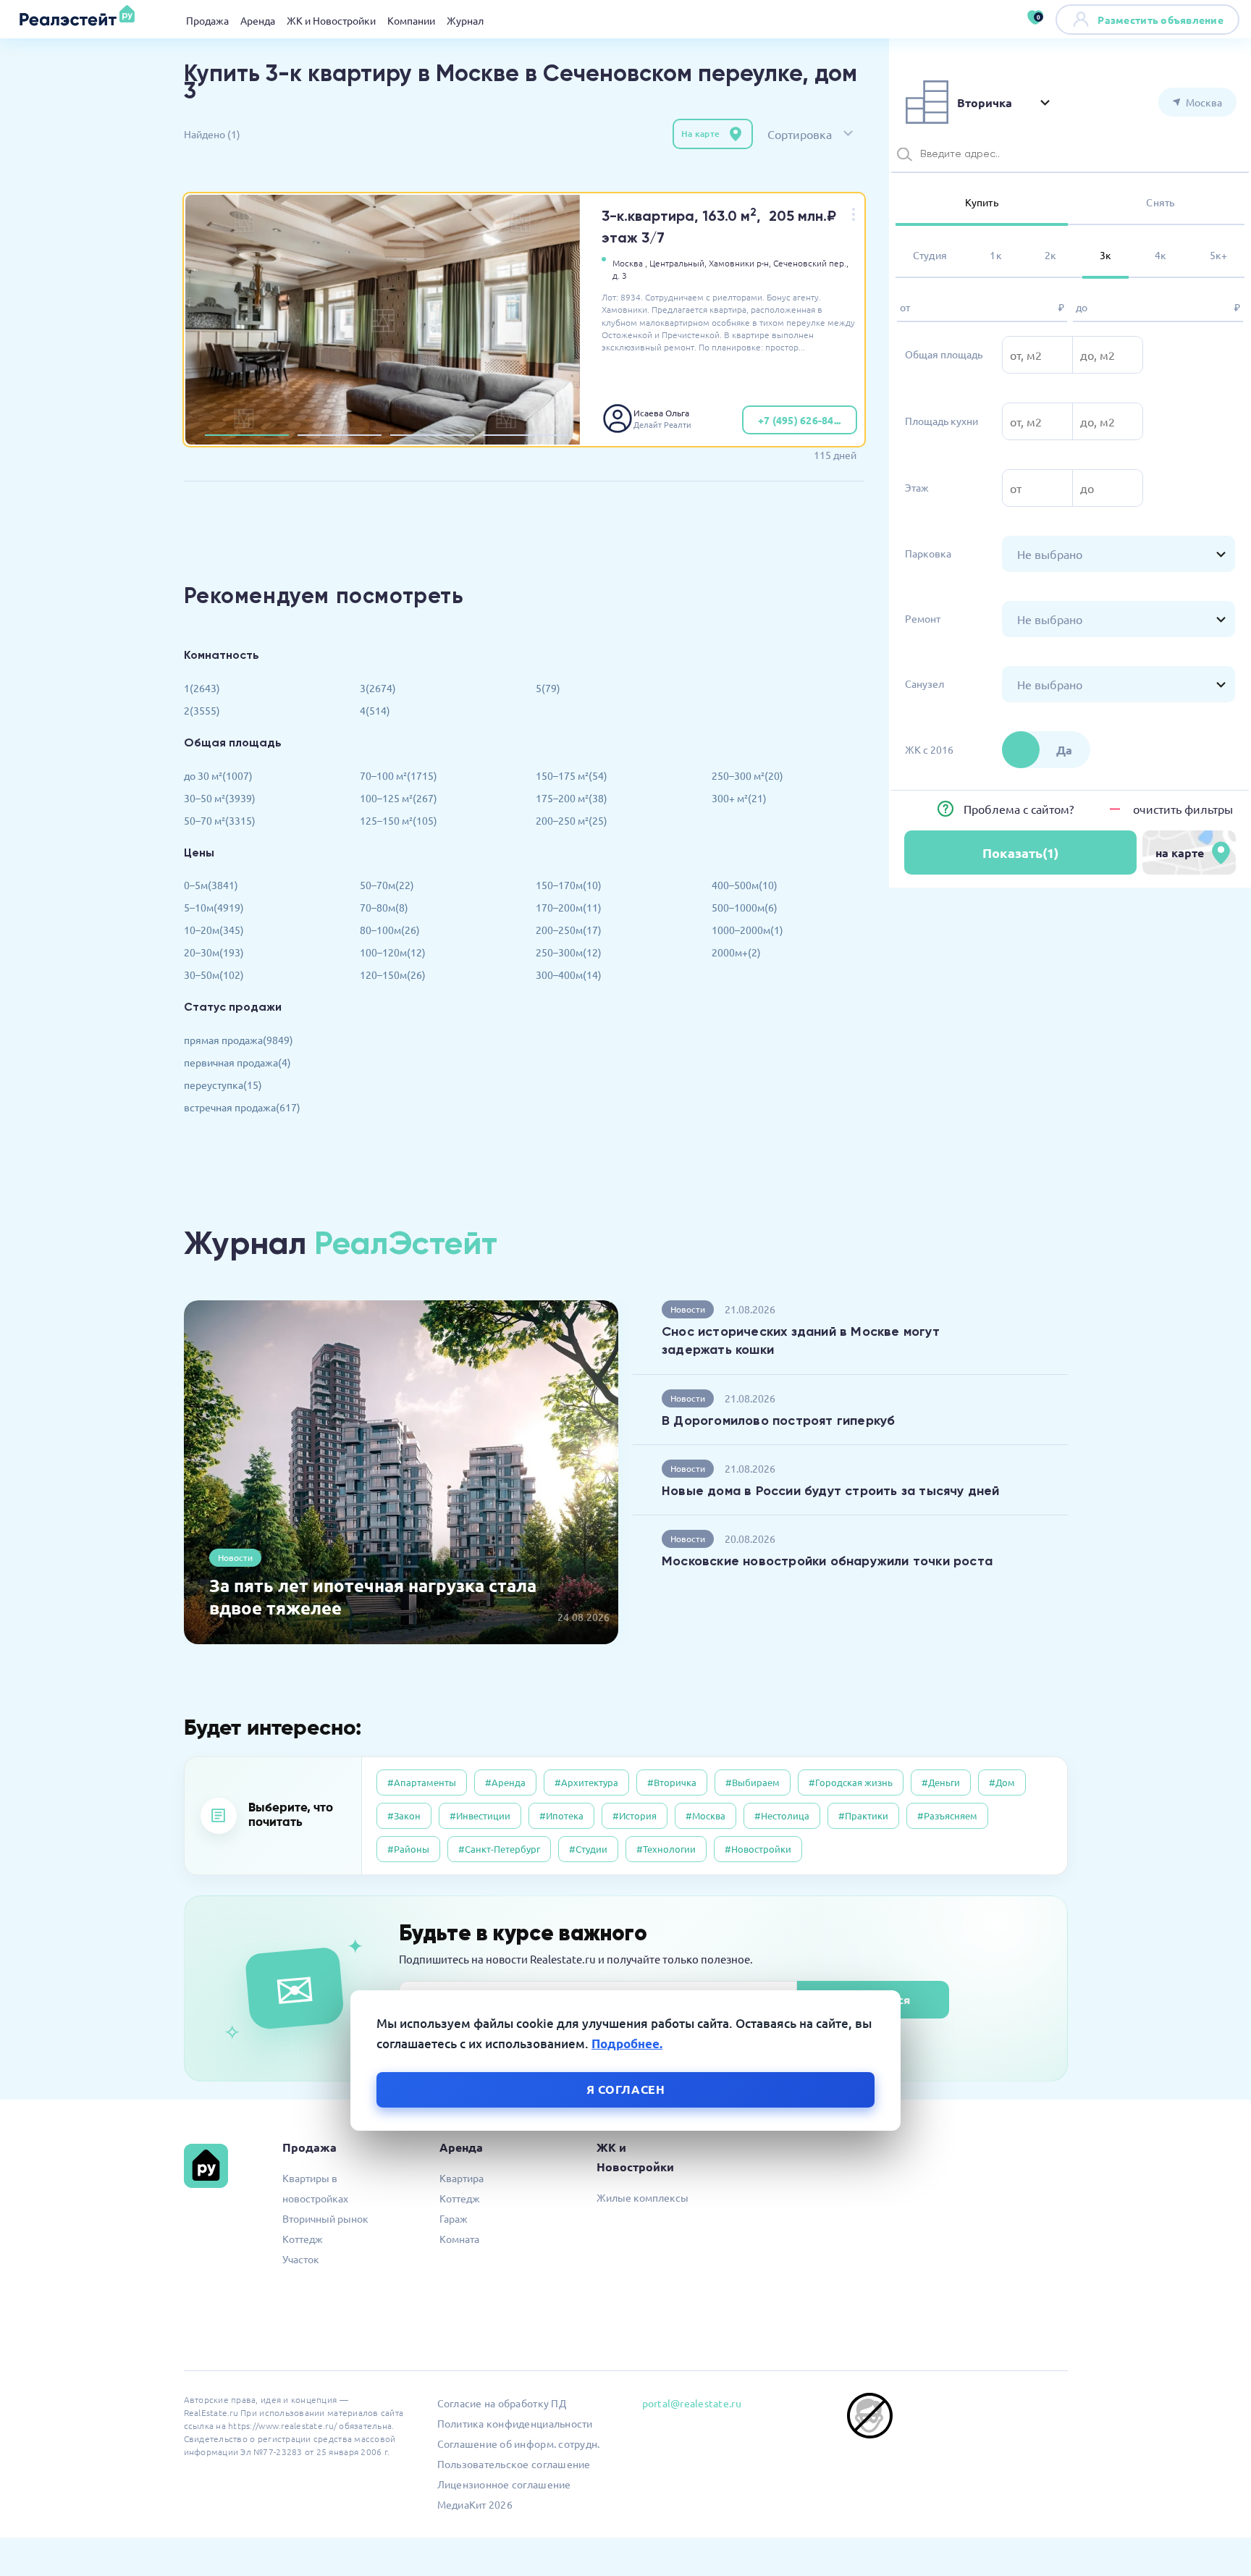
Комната (459, 2239)
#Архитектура (586, 1782)
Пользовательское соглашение (514, 2464)
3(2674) (378, 688)
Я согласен (626, 2090)
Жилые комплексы (643, 2197)
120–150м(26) (393, 975)
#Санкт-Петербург (499, 1849)
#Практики (863, 1815)
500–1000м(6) (745, 907)
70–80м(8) (384, 907)
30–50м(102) (214, 975)
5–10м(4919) (214, 907)
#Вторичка (672, 1782)
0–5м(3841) (211, 885)
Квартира (462, 2178)
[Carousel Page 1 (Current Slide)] (247, 435)
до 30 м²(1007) (218, 775)
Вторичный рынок (325, 2218)
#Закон (404, 1815)
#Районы (408, 1849)
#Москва (705, 1815)
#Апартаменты (422, 1782)
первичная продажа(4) (237, 1062)
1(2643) (202, 688)
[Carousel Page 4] (525, 435)
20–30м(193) (214, 952)
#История (635, 1815)
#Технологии (666, 1849)
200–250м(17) (569, 930)
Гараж (454, 2218)
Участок (301, 2259)
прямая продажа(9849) (239, 1040)
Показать (1020, 853)
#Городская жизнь (851, 1782)
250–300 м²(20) (747, 775)
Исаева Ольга (661, 413)
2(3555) (202, 710)
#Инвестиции (480, 1815)
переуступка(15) (223, 1085)
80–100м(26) (390, 930)
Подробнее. (627, 2044)
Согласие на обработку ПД (502, 2403)
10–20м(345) (214, 930)
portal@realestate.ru (692, 2403)
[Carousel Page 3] (432, 435)
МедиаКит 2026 (475, 2504)
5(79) (548, 688)
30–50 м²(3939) (220, 798)
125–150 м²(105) (399, 820)
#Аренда (505, 1782)
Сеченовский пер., (811, 263)
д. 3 (620, 275)
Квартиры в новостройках (315, 2188)
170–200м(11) (569, 907)
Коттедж (303, 2239)
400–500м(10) (745, 885)
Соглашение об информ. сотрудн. (519, 2444)
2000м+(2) (736, 952)
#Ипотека (561, 1815)
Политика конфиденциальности (515, 2423)
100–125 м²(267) (399, 798)
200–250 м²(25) (572, 820)
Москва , (630, 263)
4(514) (375, 710)
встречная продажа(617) (242, 1107)
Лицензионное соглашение (504, 2484)
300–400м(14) (569, 975)
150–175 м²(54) (572, 775)
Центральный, (678, 263)
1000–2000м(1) (747, 930)
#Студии (588, 1849)
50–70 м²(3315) (220, 820)
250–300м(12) (569, 952)
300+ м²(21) (739, 798)
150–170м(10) (569, 885)
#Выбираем (753, 1782)
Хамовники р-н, (740, 263)
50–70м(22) (387, 885)
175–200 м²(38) (572, 798)
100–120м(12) (393, 952)
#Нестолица (782, 1815)
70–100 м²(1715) (399, 775)
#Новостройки (758, 1849)
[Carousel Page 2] (340, 435)
